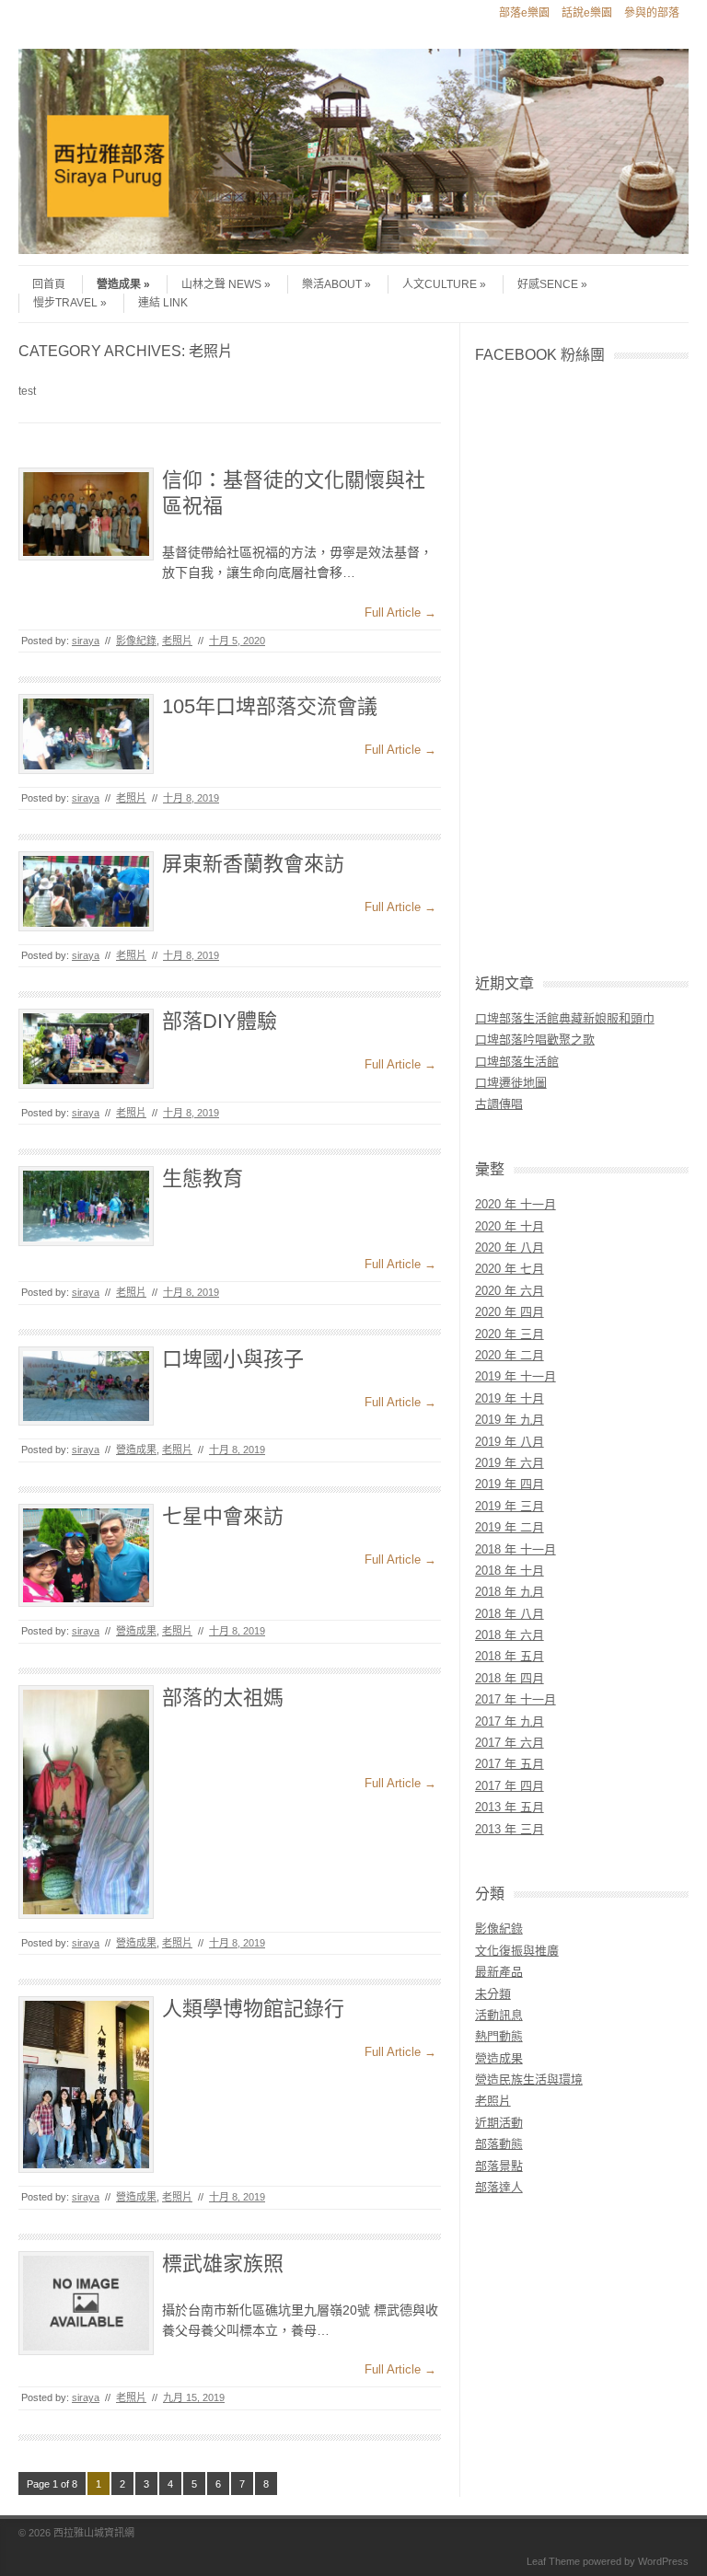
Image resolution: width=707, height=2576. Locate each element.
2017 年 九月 (510, 1721)
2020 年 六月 (510, 1291)
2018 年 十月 (510, 1571)
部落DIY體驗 (220, 1021)
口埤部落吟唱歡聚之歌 (535, 1040)
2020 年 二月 (510, 1355)
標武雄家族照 (223, 2264)
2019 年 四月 (510, 1484)
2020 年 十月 (510, 1226)
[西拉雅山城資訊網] (353, 249)
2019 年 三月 (510, 1506)
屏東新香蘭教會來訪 (253, 864)
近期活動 (499, 2123)
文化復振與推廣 (517, 1951)
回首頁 (49, 284)
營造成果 (119, 284)
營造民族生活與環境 (529, 2079)
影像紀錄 (136, 641)
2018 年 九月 (510, 1592)
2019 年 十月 (510, 1398)
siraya (86, 641)
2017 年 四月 (510, 1786)
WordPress (663, 2561)
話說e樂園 (587, 13)
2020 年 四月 (510, 1312)
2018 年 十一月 (516, 1549)
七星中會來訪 (223, 1516)
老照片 (177, 641)
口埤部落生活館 (517, 1062)
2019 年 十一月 (516, 1376)
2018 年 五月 (510, 1656)
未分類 (493, 1994)
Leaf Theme (553, 2561)
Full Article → (400, 612)
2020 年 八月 (510, 1248)
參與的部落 (652, 13)
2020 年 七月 (510, 1269)
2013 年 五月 (510, 1807)
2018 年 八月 (510, 1614)
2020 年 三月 (510, 1334)
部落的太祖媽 (223, 1698)
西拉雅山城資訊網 (94, 2533)
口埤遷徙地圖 (511, 1083)
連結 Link (163, 303)
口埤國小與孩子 (233, 1359)
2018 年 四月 (510, 1678)
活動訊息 (499, 2015)
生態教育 (203, 1178)
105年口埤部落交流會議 (270, 706)
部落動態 (499, 2144)
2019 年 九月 (510, 1420)
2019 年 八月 (510, 1442)
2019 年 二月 (510, 1527)
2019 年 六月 (510, 1463)
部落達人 (499, 2187)
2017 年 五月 (510, 1764)
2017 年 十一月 (516, 1699)
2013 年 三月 (510, 1829)
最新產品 (499, 1972)
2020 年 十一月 (516, 1204)
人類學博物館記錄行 (253, 2009)
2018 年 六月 (510, 1635)
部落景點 (499, 2166)
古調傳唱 (499, 1104)
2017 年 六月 (510, 1743)
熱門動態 (499, 2036)
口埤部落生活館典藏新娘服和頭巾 (565, 1018)
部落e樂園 (524, 13)
